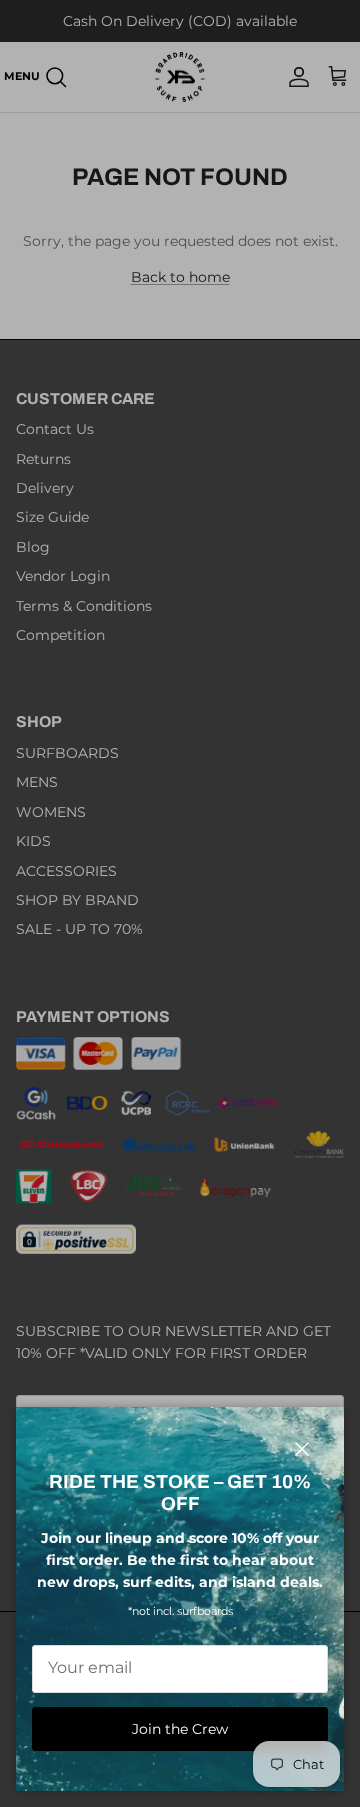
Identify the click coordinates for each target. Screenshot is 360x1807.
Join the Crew (180, 1729)
